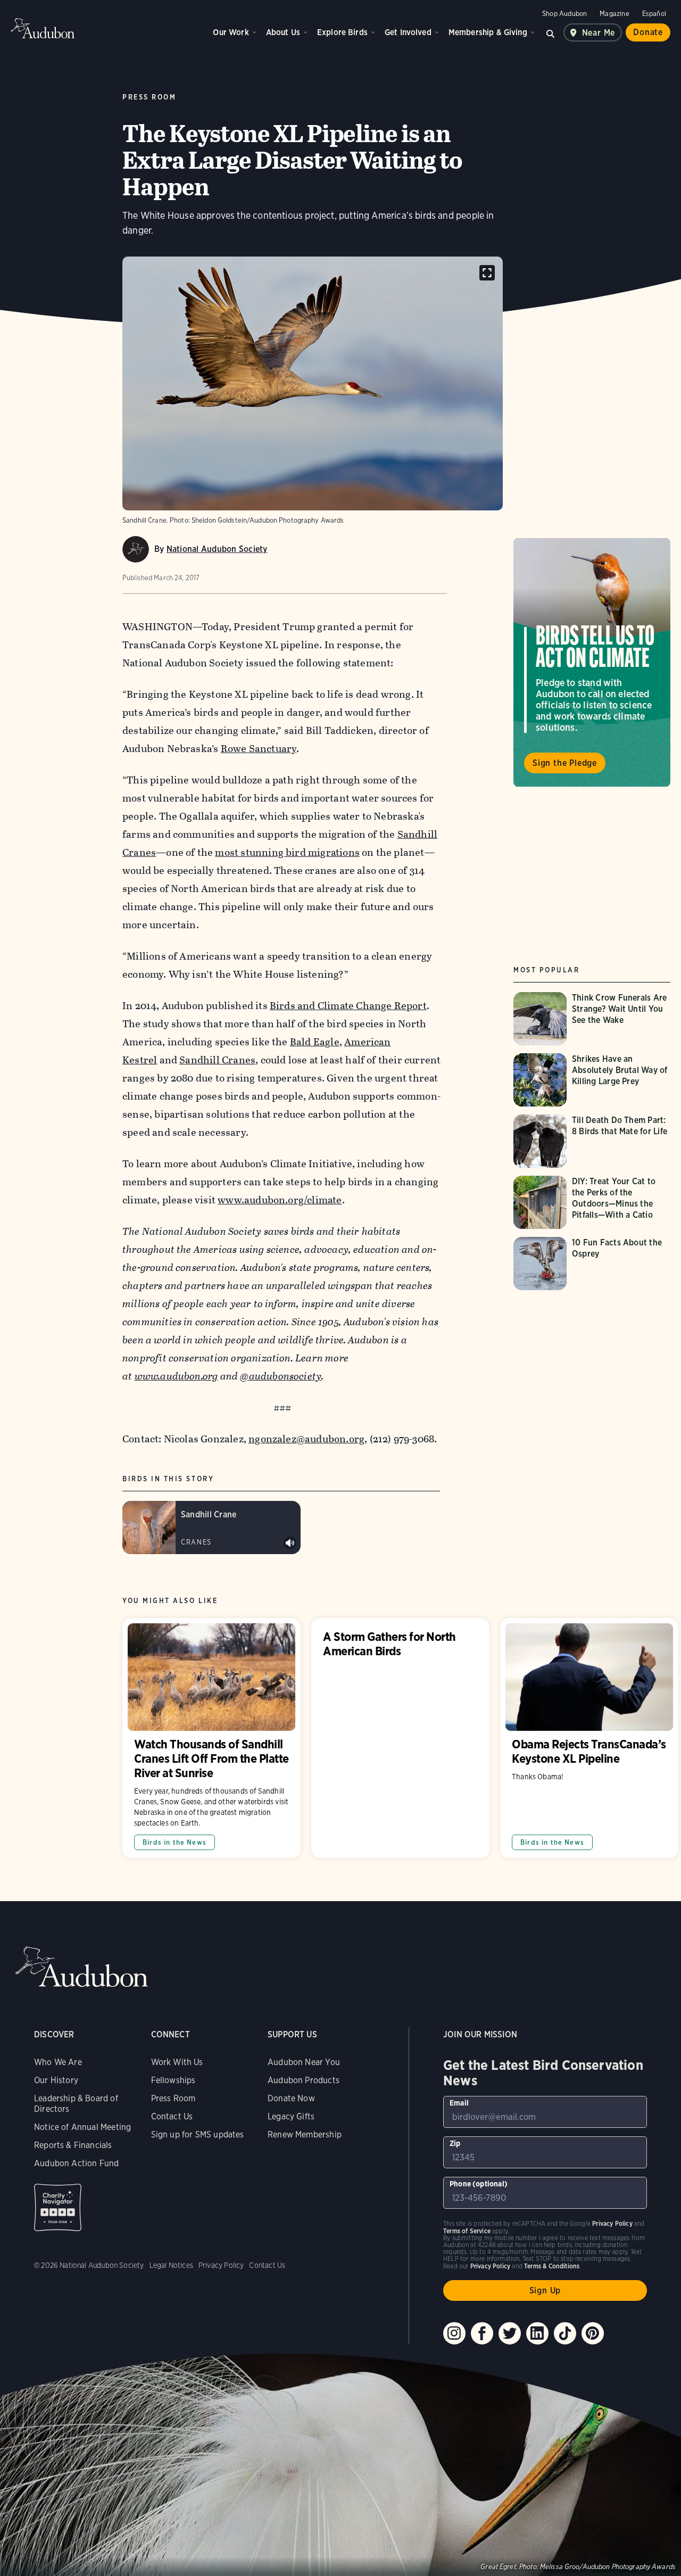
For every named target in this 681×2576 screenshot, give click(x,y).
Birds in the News (175, 1842)
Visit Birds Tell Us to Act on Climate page (592, 663)
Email (459, 2103)
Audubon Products (304, 2080)
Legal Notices (171, 2265)
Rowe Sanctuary (259, 749)
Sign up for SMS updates (198, 2135)
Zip (455, 2143)
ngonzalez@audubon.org (306, 1439)
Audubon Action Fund (76, 2163)
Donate (648, 32)
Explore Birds (342, 32)
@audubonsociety (281, 1376)
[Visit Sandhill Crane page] (211, 1528)
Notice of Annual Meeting (82, 2127)
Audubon (43, 28)
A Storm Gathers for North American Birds (400, 1738)
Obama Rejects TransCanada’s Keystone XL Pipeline (589, 1738)
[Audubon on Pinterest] (593, 2333)
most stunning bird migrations (287, 852)
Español (654, 14)
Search (551, 32)
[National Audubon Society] (136, 549)
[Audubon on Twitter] (510, 2333)
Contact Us (172, 2116)
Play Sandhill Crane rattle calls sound (290, 1543)
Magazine (614, 14)
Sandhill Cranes (217, 1060)
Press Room (173, 2098)
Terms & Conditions (552, 2266)
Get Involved (408, 32)
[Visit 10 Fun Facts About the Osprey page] (593, 1264)
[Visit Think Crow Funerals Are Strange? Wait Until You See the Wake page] (593, 1019)
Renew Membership (305, 2135)
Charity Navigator (58, 2207)
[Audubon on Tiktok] (565, 2333)
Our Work (231, 32)
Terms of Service (467, 2231)
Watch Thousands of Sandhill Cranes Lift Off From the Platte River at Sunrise (211, 1738)
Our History (56, 2080)
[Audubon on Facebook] (482, 2333)
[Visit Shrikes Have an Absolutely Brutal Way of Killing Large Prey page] (593, 1080)
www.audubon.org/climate (280, 1200)
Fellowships (173, 2080)
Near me (599, 33)
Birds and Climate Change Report (348, 1006)
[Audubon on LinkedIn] (537, 2333)
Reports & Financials (73, 2145)
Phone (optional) (479, 2184)
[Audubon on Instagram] (454, 2333)
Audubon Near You (304, 2062)
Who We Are (58, 2062)
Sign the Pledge (565, 763)
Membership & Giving (488, 32)
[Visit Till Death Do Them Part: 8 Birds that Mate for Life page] (593, 1141)
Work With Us (177, 2062)
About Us (283, 32)
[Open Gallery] (487, 273)
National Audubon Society (217, 549)
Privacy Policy (221, 2265)
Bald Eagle (315, 1042)
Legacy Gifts (291, 2116)
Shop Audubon (564, 14)
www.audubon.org (176, 1376)
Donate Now (291, 2098)
